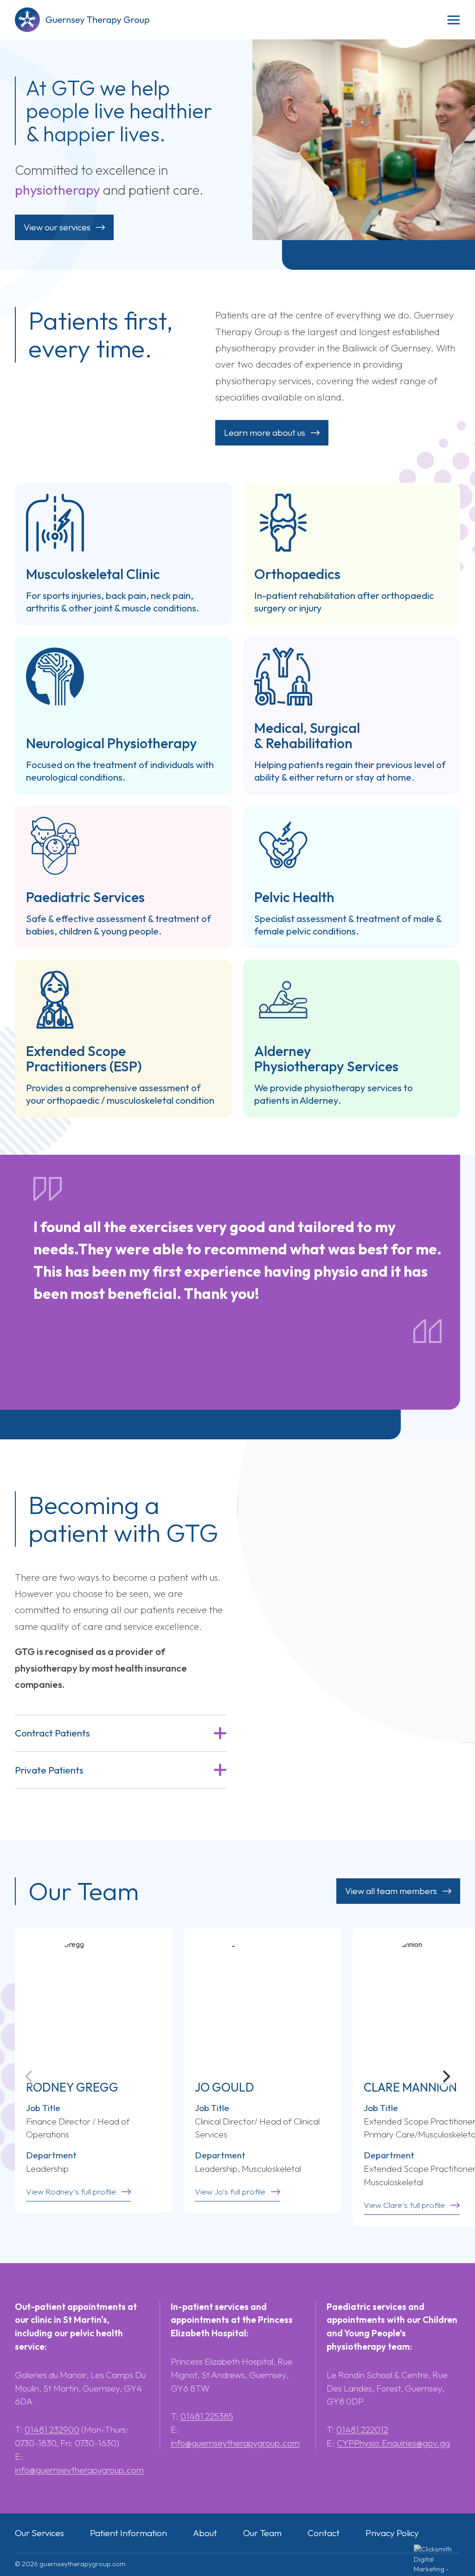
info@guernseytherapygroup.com (79, 2470)
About (205, 2533)
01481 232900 (52, 2430)
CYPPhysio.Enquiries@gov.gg (393, 2443)
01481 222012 (362, 2430)
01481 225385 (207, 2416)
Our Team (262, 2533)
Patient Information (128, 2533)
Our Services (39, 2533)
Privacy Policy (392, 2533)
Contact (324, 2533)
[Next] (445, 2077)
